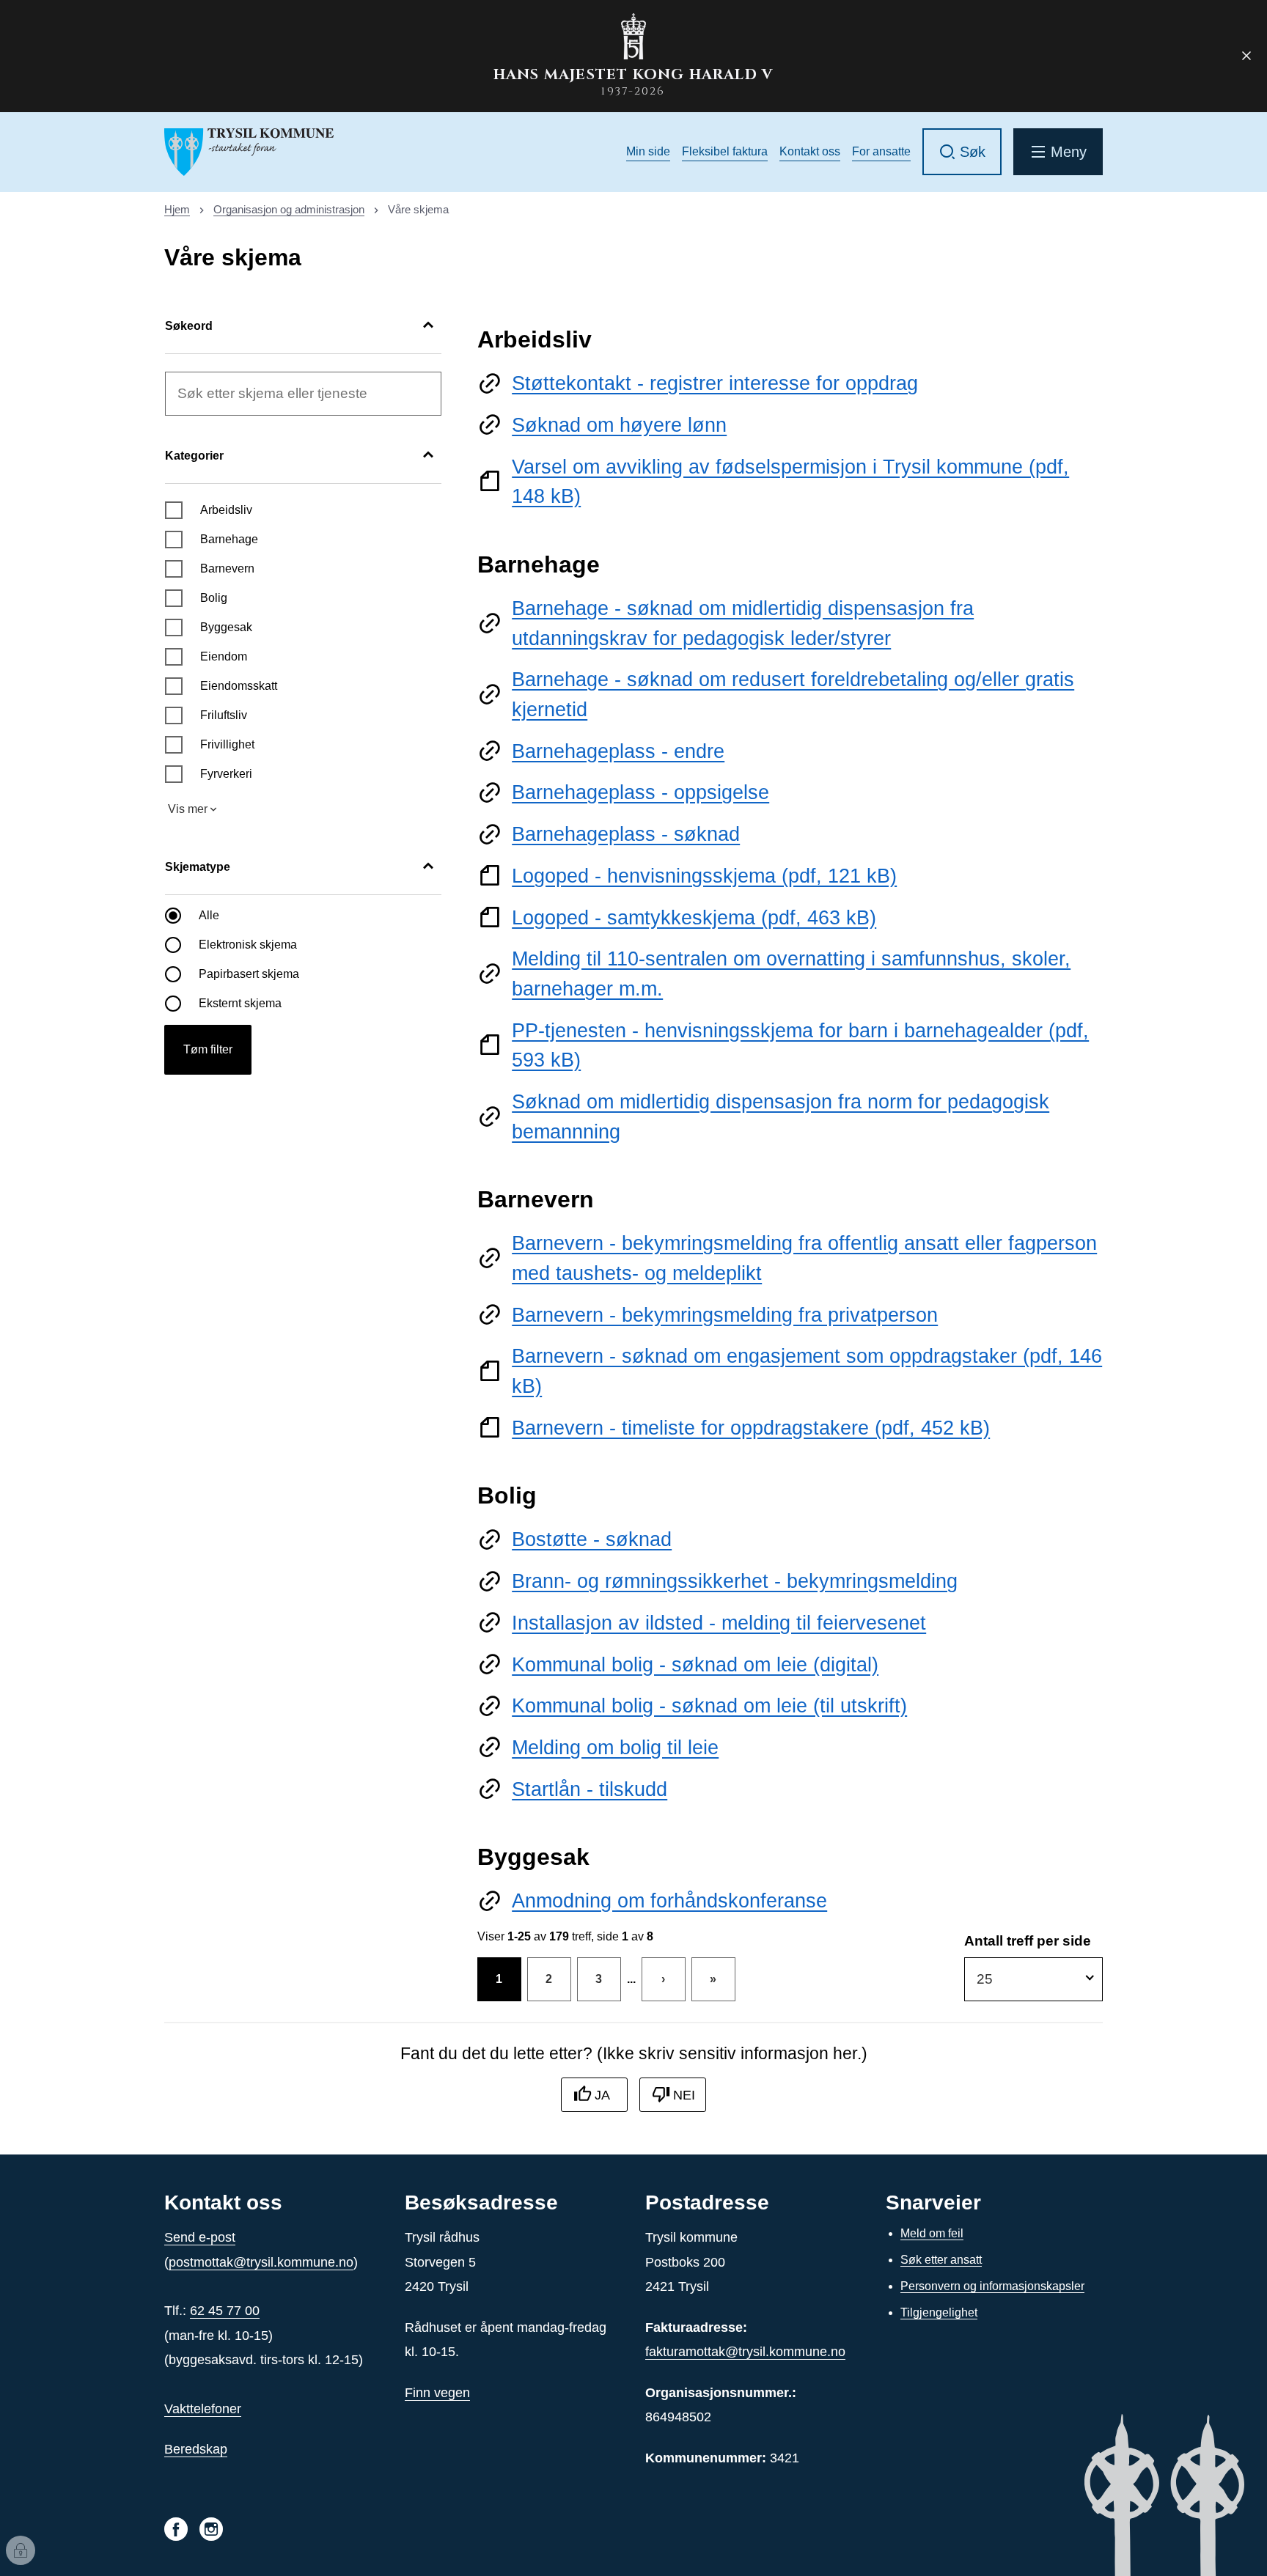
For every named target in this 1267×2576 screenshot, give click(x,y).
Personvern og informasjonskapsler (992, 2286)
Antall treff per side (1028, 1941)
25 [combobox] (985, 1979)
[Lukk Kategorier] (428, 456)
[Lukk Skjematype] (428, 867)
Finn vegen (437, 2393)
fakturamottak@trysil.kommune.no (745, 2352)
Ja (602, 2095)
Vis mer (188, 809)
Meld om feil (932, 2233)
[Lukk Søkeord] (428, 326)
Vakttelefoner (203, 2409)
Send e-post (200, 2237)
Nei (684, 2095)
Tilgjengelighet (939, 2312)
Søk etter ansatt (941, 2260)
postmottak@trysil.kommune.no (261, 2262)
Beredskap (196, 2449)
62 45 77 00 (225, 2311)
